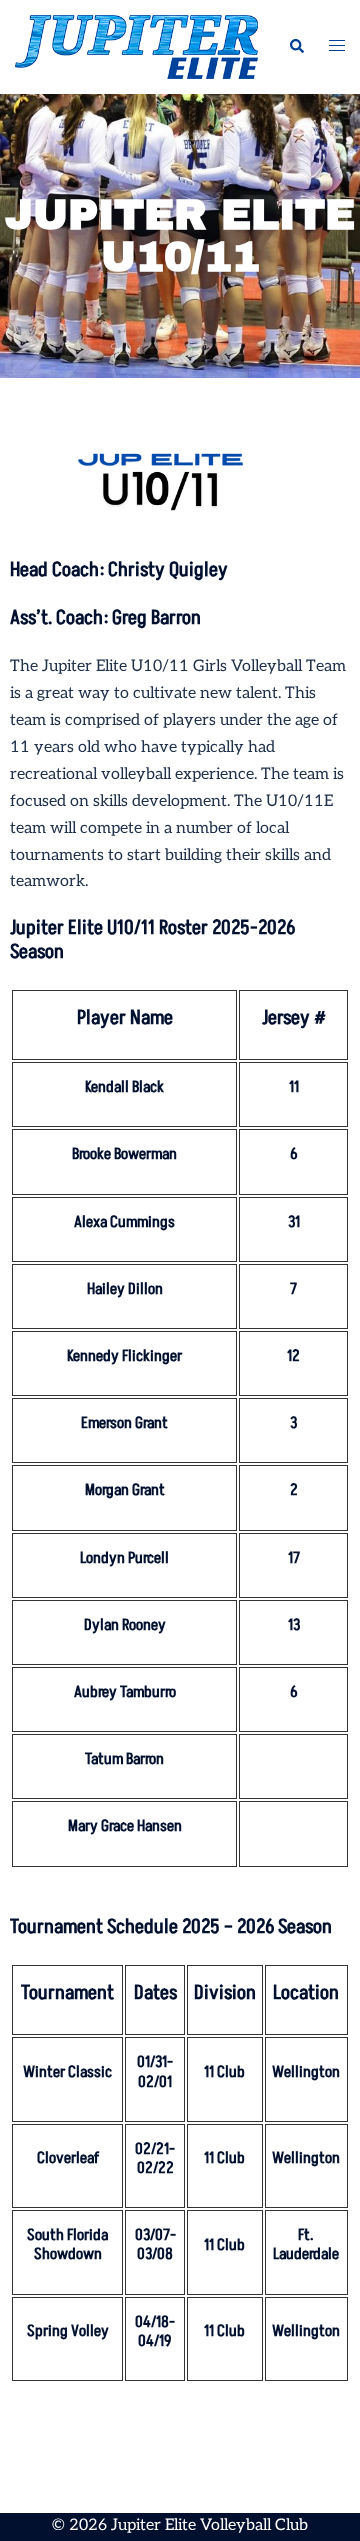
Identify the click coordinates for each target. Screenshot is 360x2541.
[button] (296, 47)
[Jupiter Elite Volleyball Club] (136, 46)
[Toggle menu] (337, 47)
